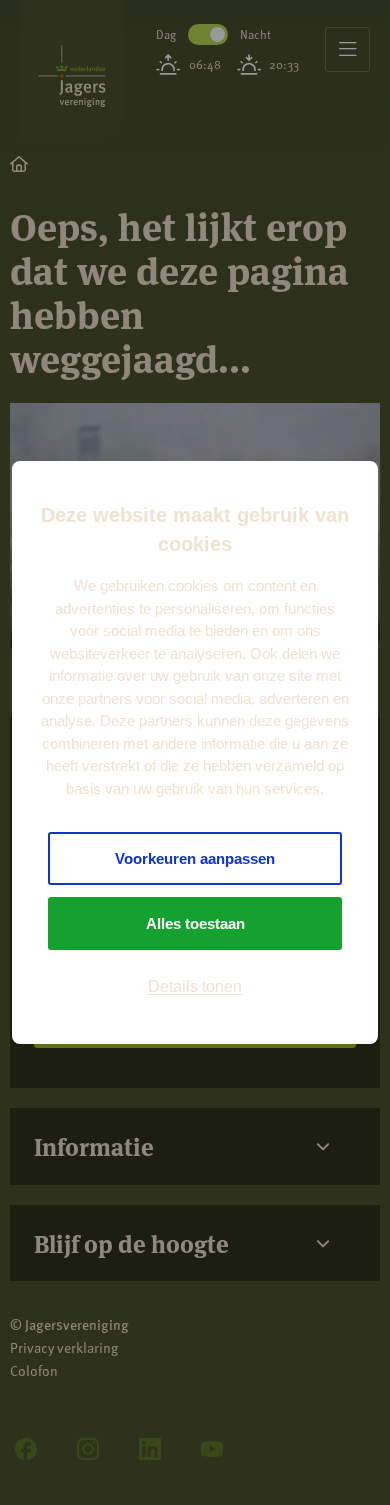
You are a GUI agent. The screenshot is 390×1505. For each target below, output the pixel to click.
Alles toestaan (195, 923)
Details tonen (195, 986)
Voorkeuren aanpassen (195, 858)
